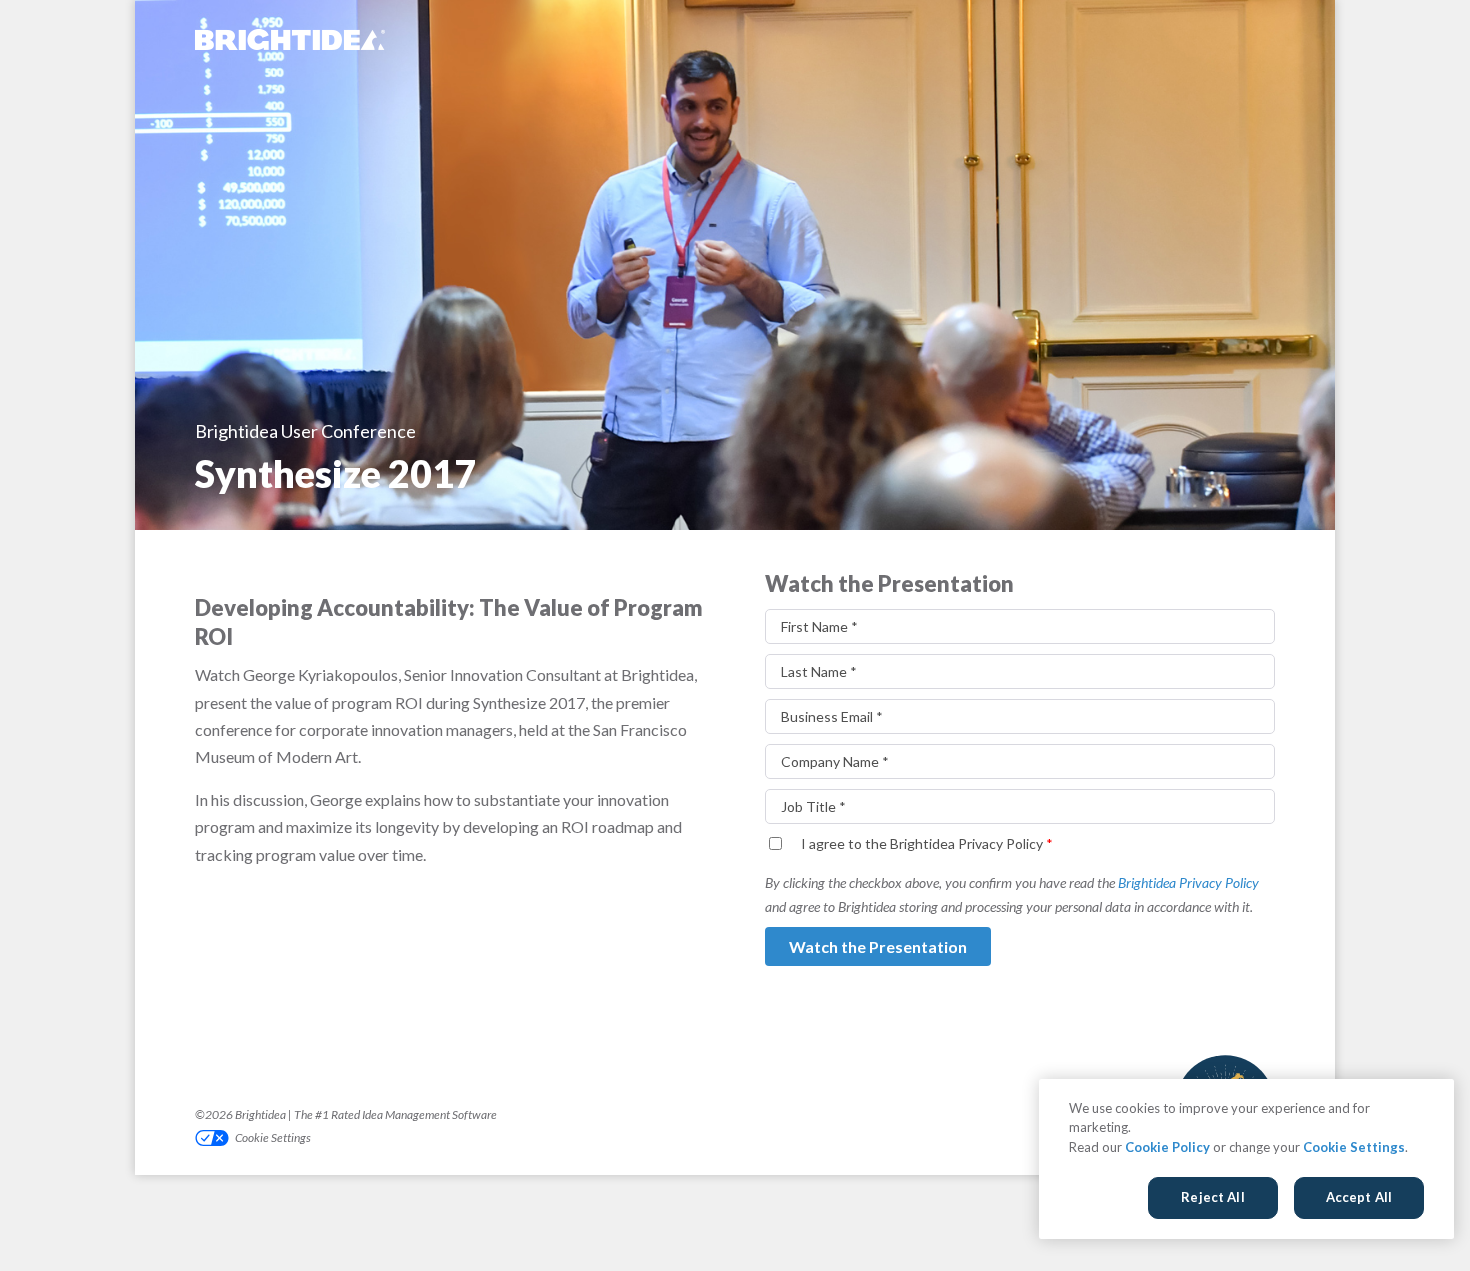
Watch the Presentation (878, 946)
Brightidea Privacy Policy (1188, 882)
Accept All (1359, 1197)
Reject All (1212, 1197)
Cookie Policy (1167, 1147)
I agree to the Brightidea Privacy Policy (927, 843)
